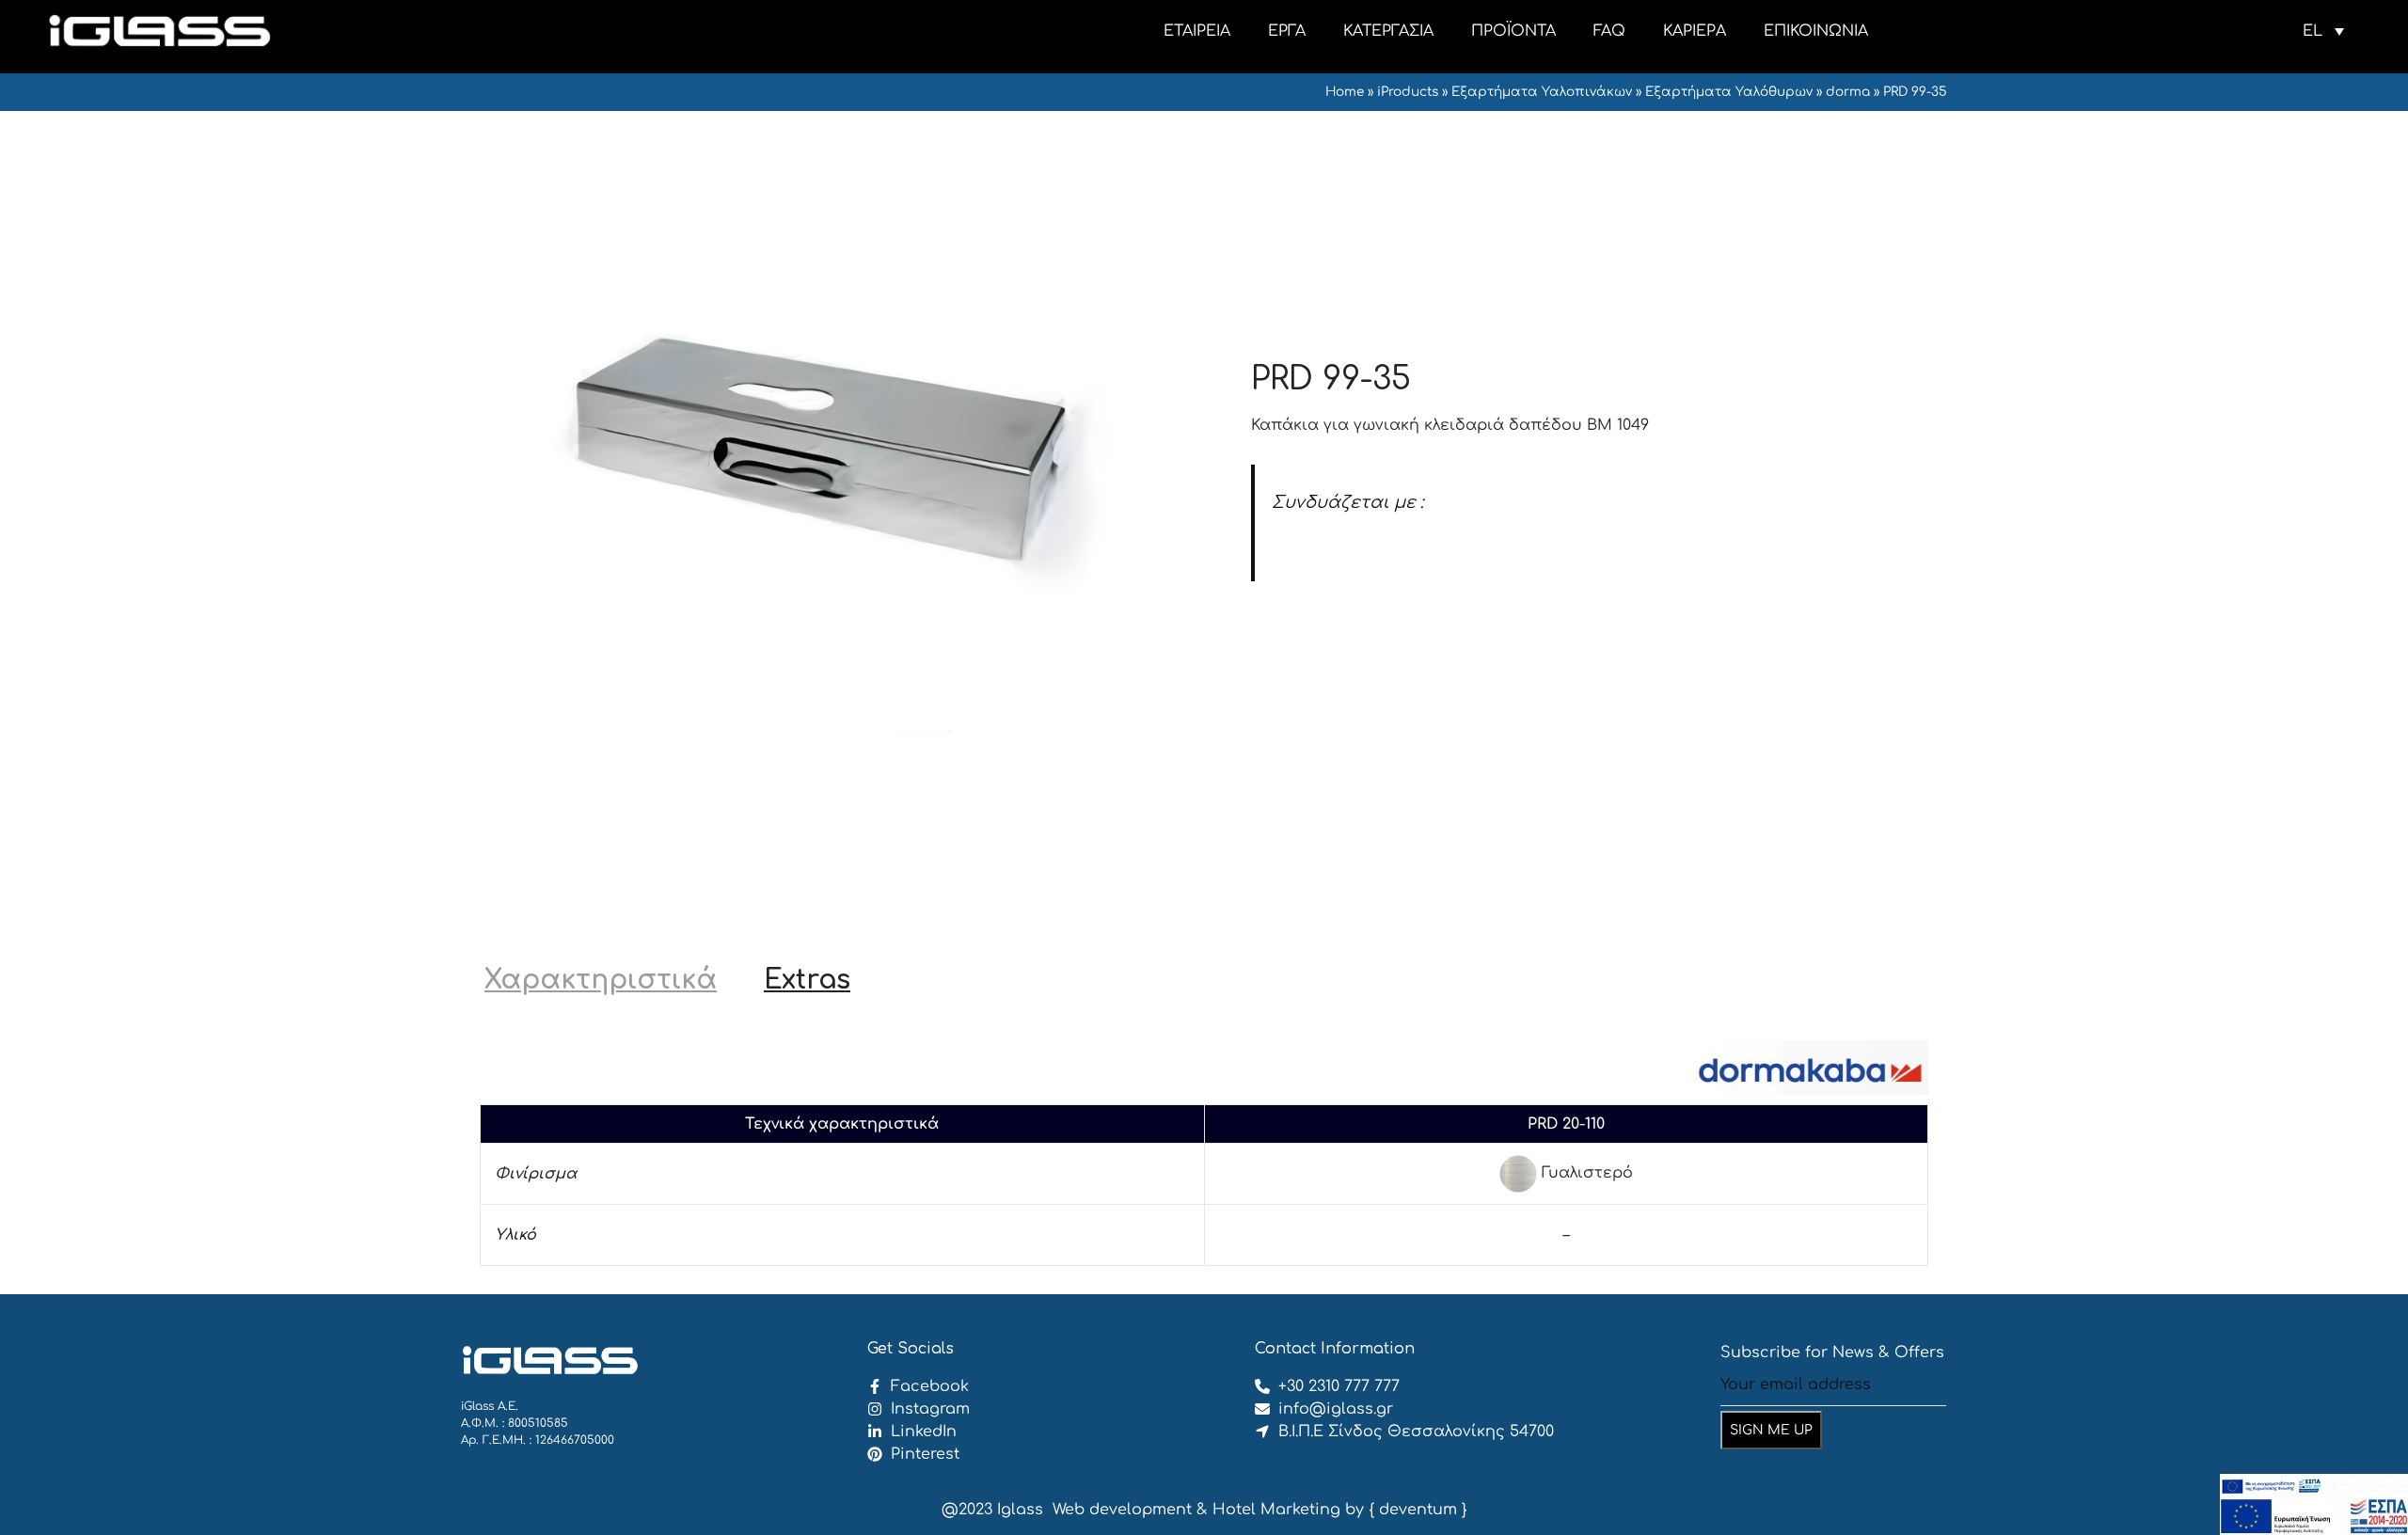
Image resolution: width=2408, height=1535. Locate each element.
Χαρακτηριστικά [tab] (601, 980)
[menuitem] (2323, 31)
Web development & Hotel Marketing (1196, 1510)
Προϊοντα (1513, 31)
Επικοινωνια (1816, 31)
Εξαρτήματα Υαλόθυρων (1729, 92)
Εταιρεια (1197, 31)
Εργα (1287, 31)
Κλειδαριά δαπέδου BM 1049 (1385, 545)
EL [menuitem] (2313, 31)
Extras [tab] (807, 980)
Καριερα (1695, 31)
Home (1345, 92)
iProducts (1408, 92)
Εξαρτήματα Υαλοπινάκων (1542, 92)
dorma (1848, 92)
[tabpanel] (1204, 1148)
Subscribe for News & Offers (1832, 1353)
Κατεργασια (1388, 31)
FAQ (1609, 31)
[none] (2323, 31)
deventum (1418, 1510)
